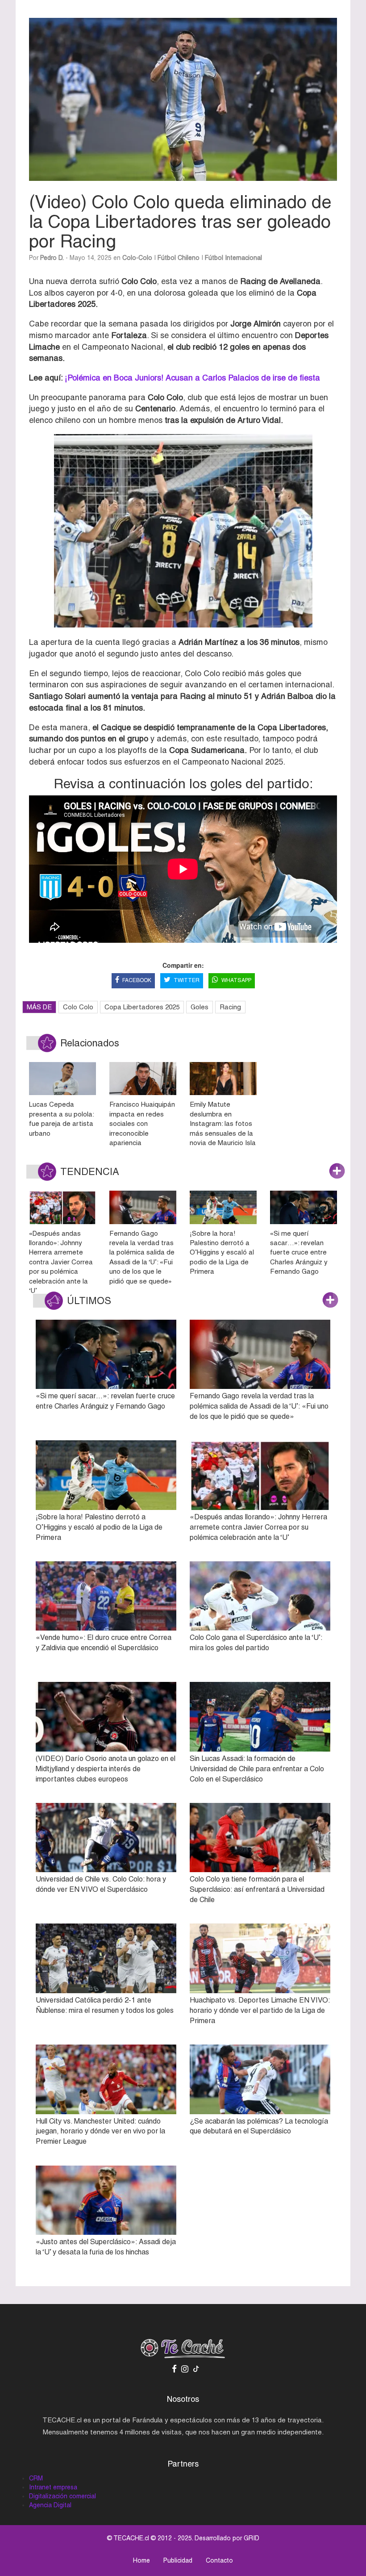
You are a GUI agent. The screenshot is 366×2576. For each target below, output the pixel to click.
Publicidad (178, 2560)
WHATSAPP (236, 980)
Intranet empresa (53, 2487)
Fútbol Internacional (233, 258)
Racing (230, 1007)
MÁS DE (39, 1007)
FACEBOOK (137, 980)
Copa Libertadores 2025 (142, 1007)
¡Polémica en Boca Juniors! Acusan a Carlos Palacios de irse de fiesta (192, 378)
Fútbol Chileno (179, 258)
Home (141, 2560)
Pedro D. (52, 258)
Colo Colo (78, 1007)
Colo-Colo (137, 258)
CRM (36, 2478)
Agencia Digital (50, 2505)
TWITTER (187, 980)
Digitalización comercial (62, 2496)
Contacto (219, 2560)
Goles (200, 1007)
